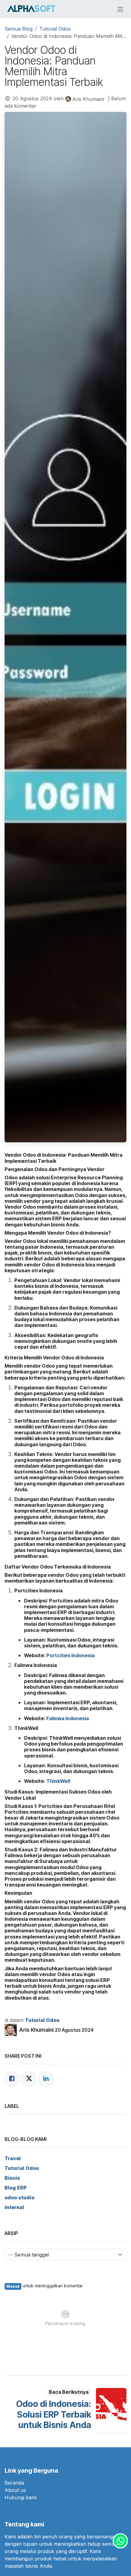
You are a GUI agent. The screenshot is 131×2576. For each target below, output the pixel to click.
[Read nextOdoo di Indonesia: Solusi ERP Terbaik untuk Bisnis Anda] (111, 2410)
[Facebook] (12, 2079)
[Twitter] (29, 2079)
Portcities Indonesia (71, 1655)
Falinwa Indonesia (68, 1718)
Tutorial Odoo (55, 29)
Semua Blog (19, 29)
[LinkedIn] (46, 2079)
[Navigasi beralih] (120, 9)
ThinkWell (58, 1781)
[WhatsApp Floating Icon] (120, 2541)
